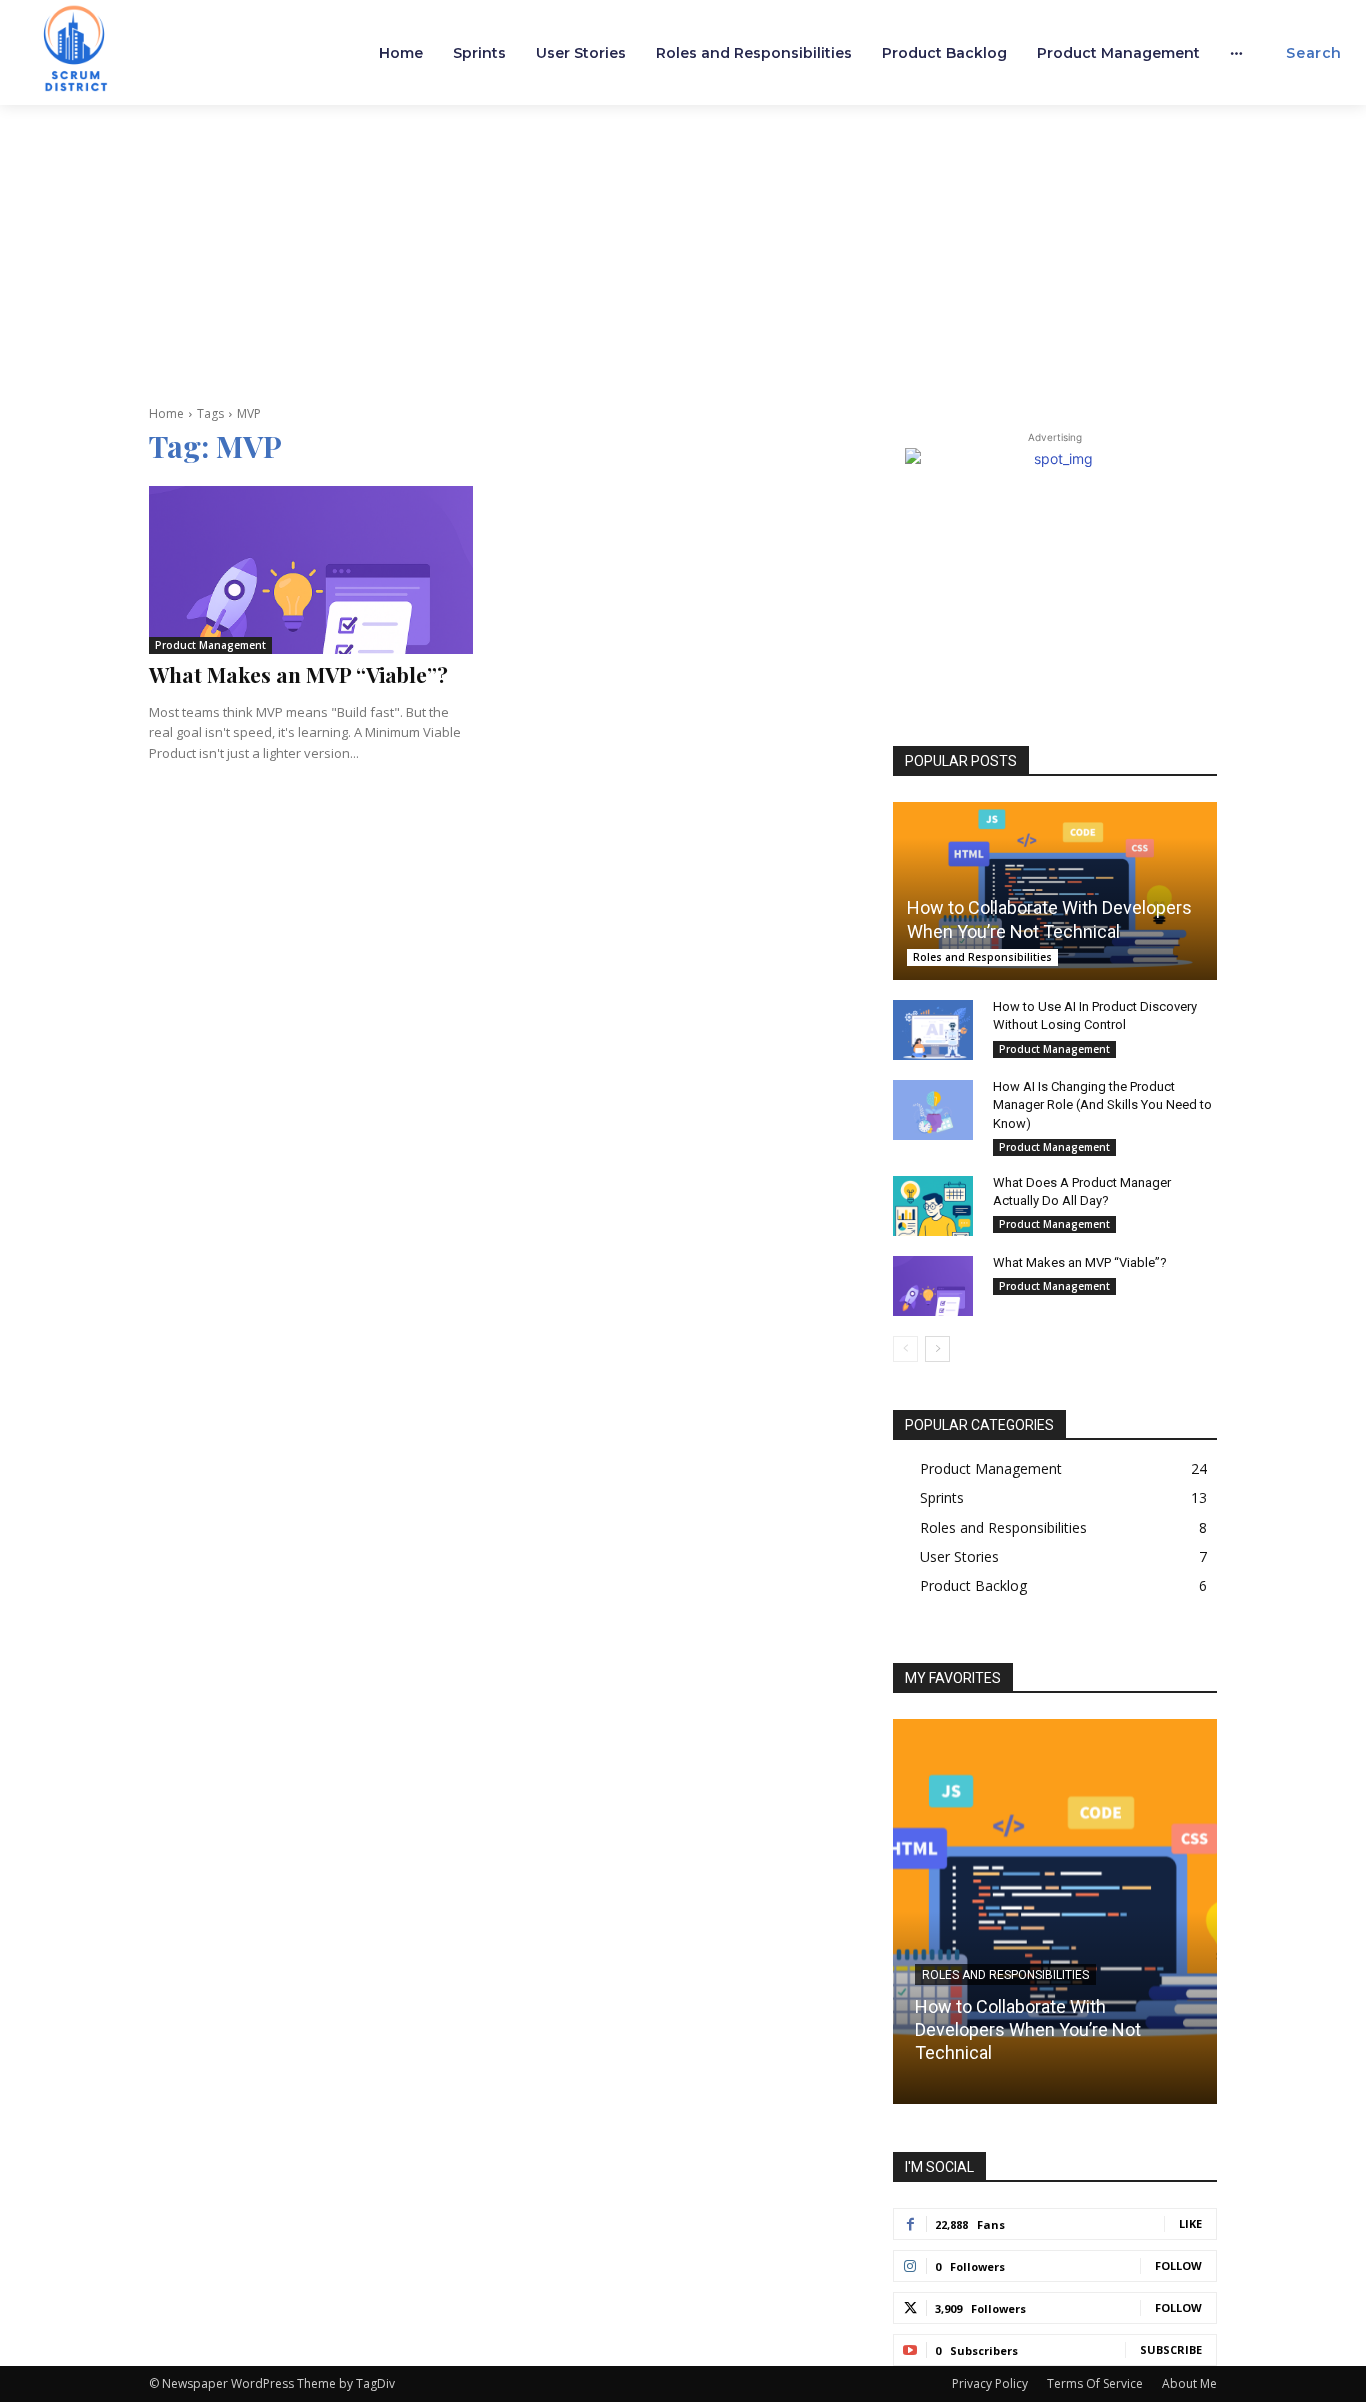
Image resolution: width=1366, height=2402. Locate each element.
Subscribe (1171, 2349)
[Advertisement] (683, 255)
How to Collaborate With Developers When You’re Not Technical (1028, 2030)
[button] (1314, 53)
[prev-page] (905, 1349)
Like (1190, 2223)
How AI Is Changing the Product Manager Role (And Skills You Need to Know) (1102, 1104)
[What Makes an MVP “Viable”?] (311, 570)
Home (166, 413)
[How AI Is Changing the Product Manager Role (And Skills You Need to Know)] (933, 1110)
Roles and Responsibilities (982, 957)
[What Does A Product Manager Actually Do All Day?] (933, 1206)
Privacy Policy (990, 2383)
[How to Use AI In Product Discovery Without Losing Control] (933, 1030)
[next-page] (937, 1349)
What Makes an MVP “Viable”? (298, 674)
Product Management (210, 645)
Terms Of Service (1095, 2383)
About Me (1189, 2383)
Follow (1178, 2265)
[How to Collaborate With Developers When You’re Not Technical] (1055, 891)
